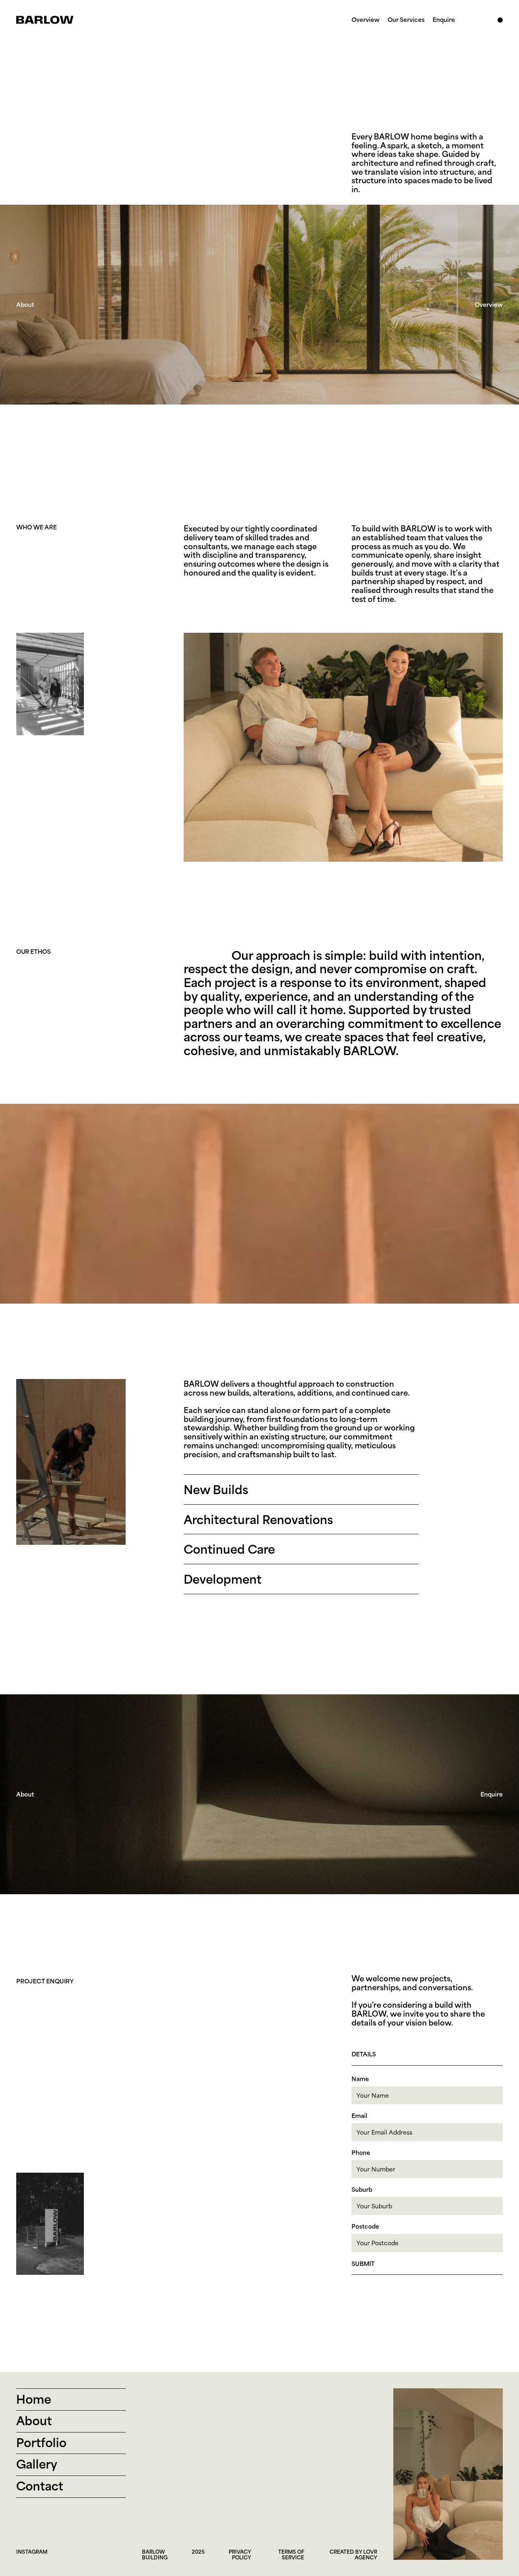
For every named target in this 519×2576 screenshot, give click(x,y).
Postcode (365, 2226)
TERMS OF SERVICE (291, 2554)
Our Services (406, 20)
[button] (500, 12)
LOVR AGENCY (366, 2554)
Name (360, 2079)
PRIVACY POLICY (240, 2554)
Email (359, 2116)
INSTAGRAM (32, 2551)
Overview (366, 20)
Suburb (362, 2189)
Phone (361, 2153)
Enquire (444, 20)
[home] (45, 20)
